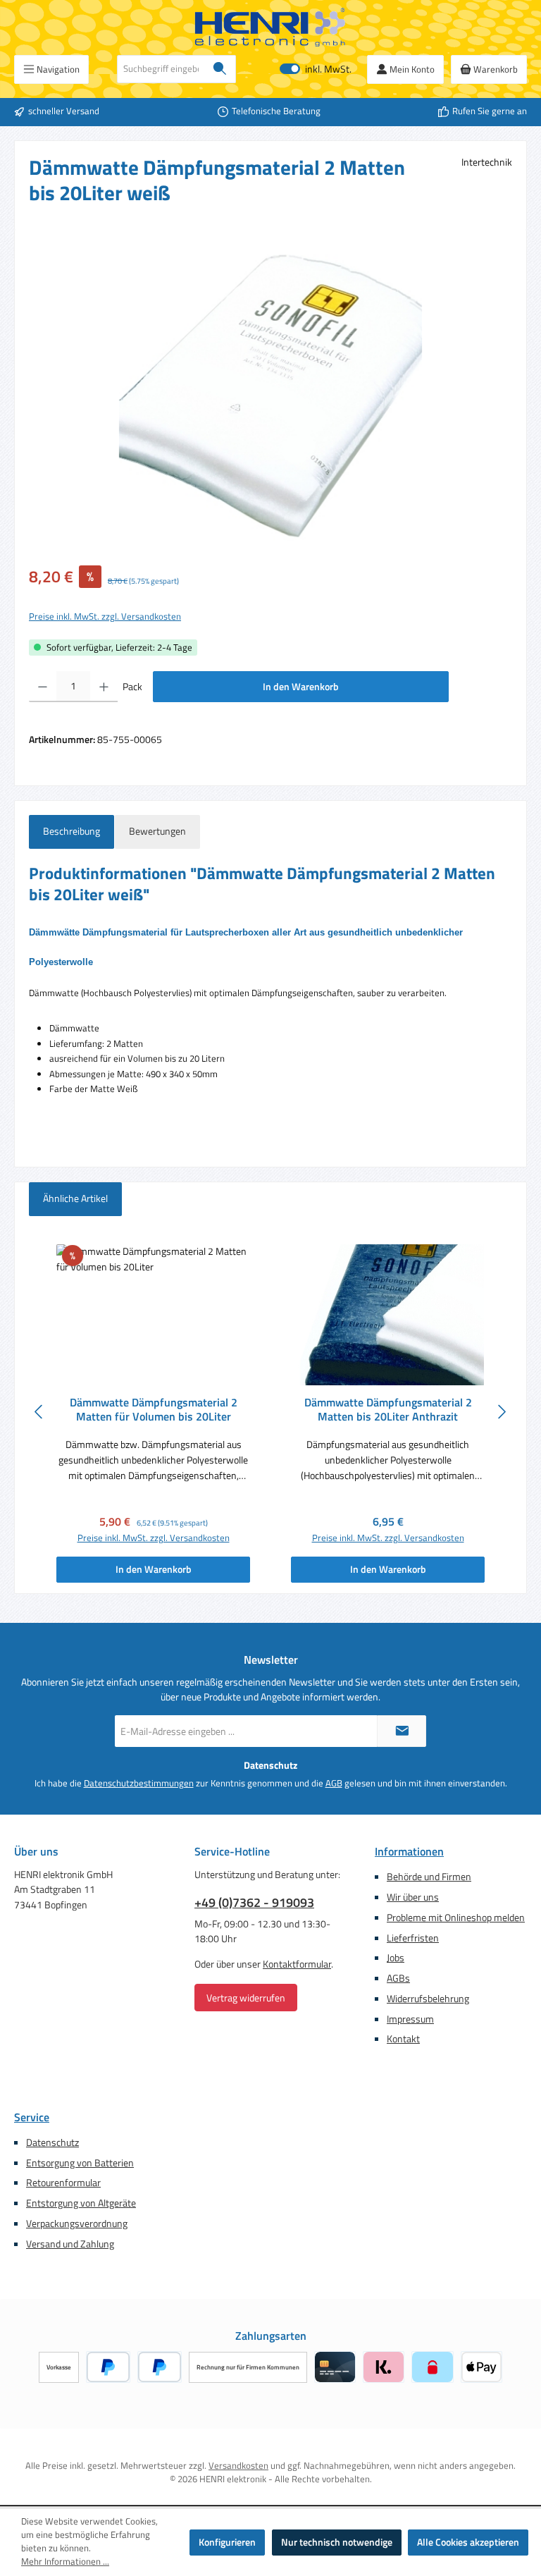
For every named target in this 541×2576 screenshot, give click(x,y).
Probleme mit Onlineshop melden (456, 1918)
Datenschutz (52, 2142)
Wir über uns (413, 1897)
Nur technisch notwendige (337, 2542)
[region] (270, 395)
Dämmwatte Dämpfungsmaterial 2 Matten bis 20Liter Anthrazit (388, 1410)
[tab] (71, 832)
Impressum (410, 2019)
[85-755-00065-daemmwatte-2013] (270, 395)
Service (32, 2117)
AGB (334, 1784)
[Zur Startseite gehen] (270, 27)
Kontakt (403, 2039)
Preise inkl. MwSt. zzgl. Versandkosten (105, 617)
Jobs (396, 1958)
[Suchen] (220, 69)
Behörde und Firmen (429, 1877)
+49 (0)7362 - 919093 (254, 1902)
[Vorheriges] (39, 1412)
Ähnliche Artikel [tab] (75, 1198)
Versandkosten (238, 2466)
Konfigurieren (227, 2542)
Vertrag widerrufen (246, 1998)
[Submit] (402, 1731)
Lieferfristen (413, 1938)
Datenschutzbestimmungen (139, 1784)
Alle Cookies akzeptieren (468, 2542)
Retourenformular (63, 2183)
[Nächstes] (502, 1412)
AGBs (398, 1978)
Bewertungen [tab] (157, 831)
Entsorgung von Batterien (80, 2163)
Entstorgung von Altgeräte (81, 2203)
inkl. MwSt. (316, 69)
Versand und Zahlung (70, 2244)
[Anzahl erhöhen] (104, 687)
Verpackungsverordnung (77, 2224)
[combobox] (161, 69)
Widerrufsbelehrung (428, 1999)
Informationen (409, 1851)
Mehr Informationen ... (65, 2562)
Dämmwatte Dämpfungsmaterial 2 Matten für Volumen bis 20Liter (154, 1410)
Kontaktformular (297, 1964)
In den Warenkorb (301, 687)
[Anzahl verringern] (43, 687)
